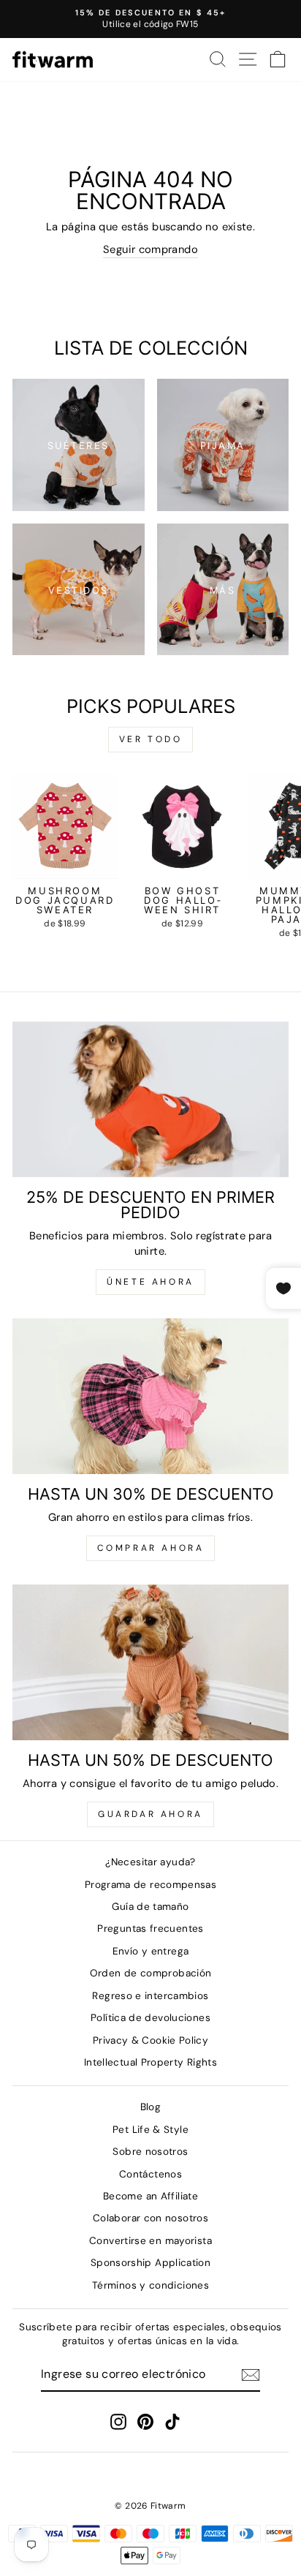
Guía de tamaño (150, 1907)
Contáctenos (150, 2174)
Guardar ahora (150, 1814)
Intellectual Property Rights (150, 2062)
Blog (150, 2107)
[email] (251, 2375)
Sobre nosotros (150, 2152)
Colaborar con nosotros (150, 2218)
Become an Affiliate (150, 2196)
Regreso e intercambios (150, 1996)
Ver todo (151, 739)
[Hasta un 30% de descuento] (150, 1396)
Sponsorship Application (150, 2263)
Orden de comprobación (151, 1973)
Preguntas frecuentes (150, 1929)
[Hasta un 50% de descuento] (150, 1662)
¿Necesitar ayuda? (150, 1862)
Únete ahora (150, 1282)
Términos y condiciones (150, 2285)
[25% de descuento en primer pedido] (150, 1099)
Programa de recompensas (150, 1885)
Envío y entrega (151, 1951)
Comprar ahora (151, 1548)
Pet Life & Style (150, 2130)
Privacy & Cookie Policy (150, 2040)
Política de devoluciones (150, 2018)
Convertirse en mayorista (150, 2241)
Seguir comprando (150, 249)
